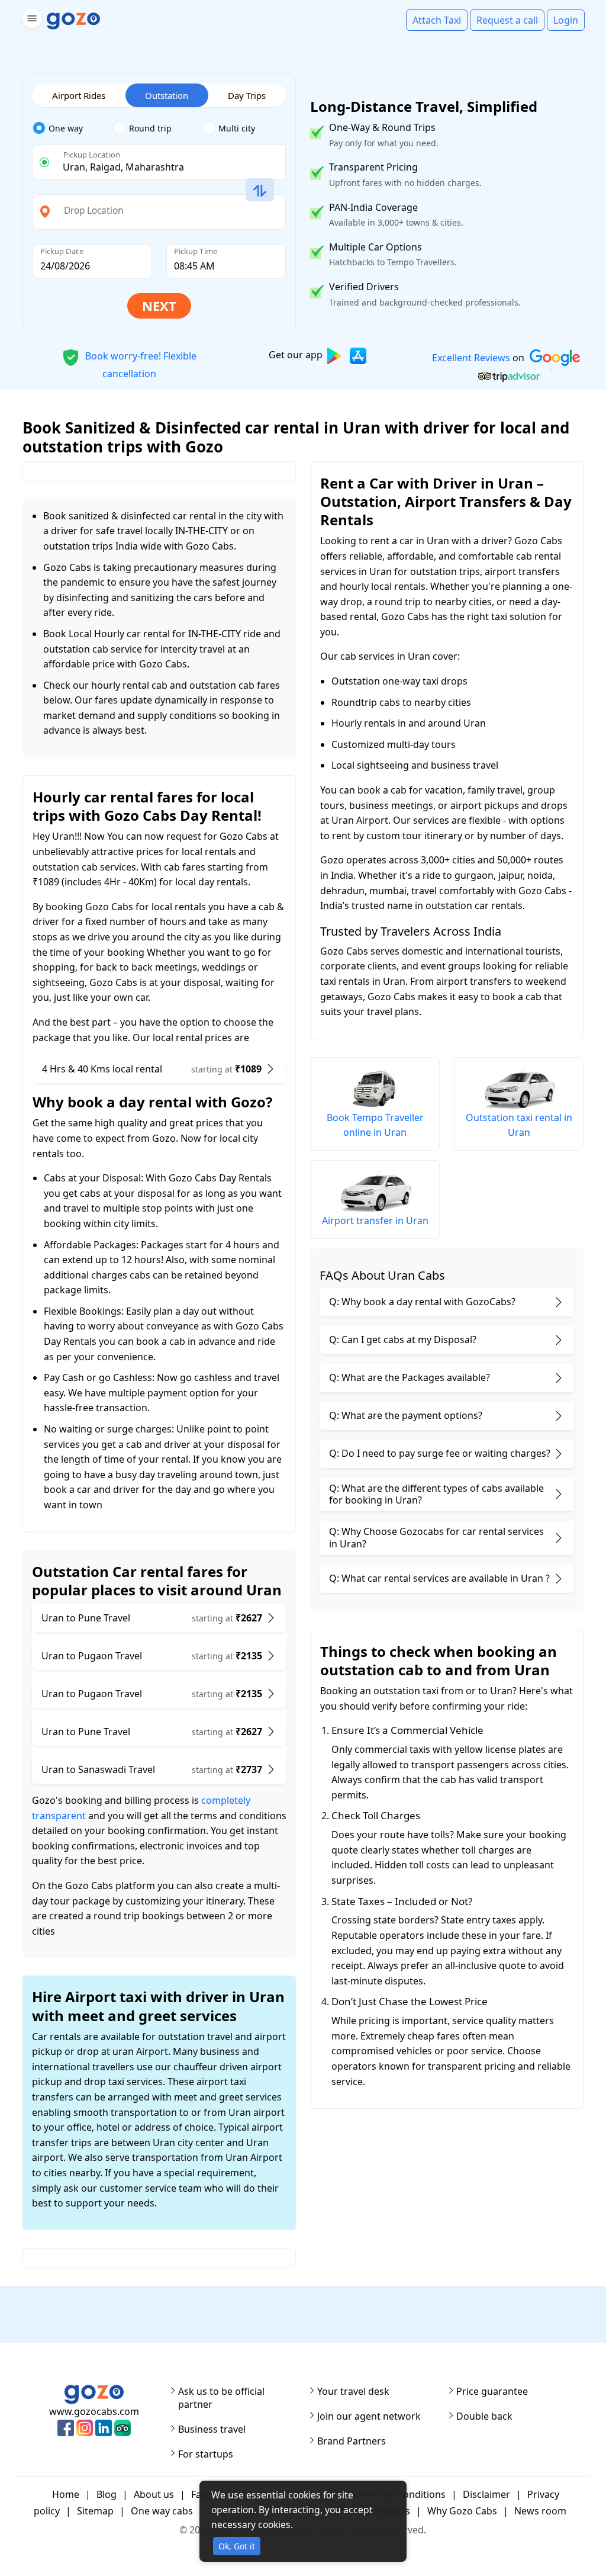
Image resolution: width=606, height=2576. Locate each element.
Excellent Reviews (470, 358)
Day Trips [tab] (247, 95)
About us (154, 2494)
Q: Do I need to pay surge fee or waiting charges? (440, 1453)
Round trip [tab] (150, 128)
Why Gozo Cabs (462, 2511)
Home (66, 2494)
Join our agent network (369, 2416)
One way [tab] (66, 128)
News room (540, 2511)
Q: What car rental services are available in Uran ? (439, 1578)
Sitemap (95, 2511)
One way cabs (162, 2511)
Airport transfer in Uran (375, 1220)
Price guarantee (492, 2391)
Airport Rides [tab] (79, 95)
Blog (107, 2494)
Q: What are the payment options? (406, 1415)
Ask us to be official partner (221, 2398)
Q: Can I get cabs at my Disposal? (403, 1340)
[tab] (73, 129)
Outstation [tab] (167, 95)
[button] (30, 20)
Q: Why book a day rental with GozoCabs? (422, 1302)
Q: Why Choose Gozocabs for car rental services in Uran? (436, 1538)
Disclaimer (486, 2494)
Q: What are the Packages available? (410, 1377)
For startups (206, 2454)
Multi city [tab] (237, 128)
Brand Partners (352, 2441)
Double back (484, 2416)
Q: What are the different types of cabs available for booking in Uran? (436, 1494)
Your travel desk (353, 2391)
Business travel (212, 2429)
